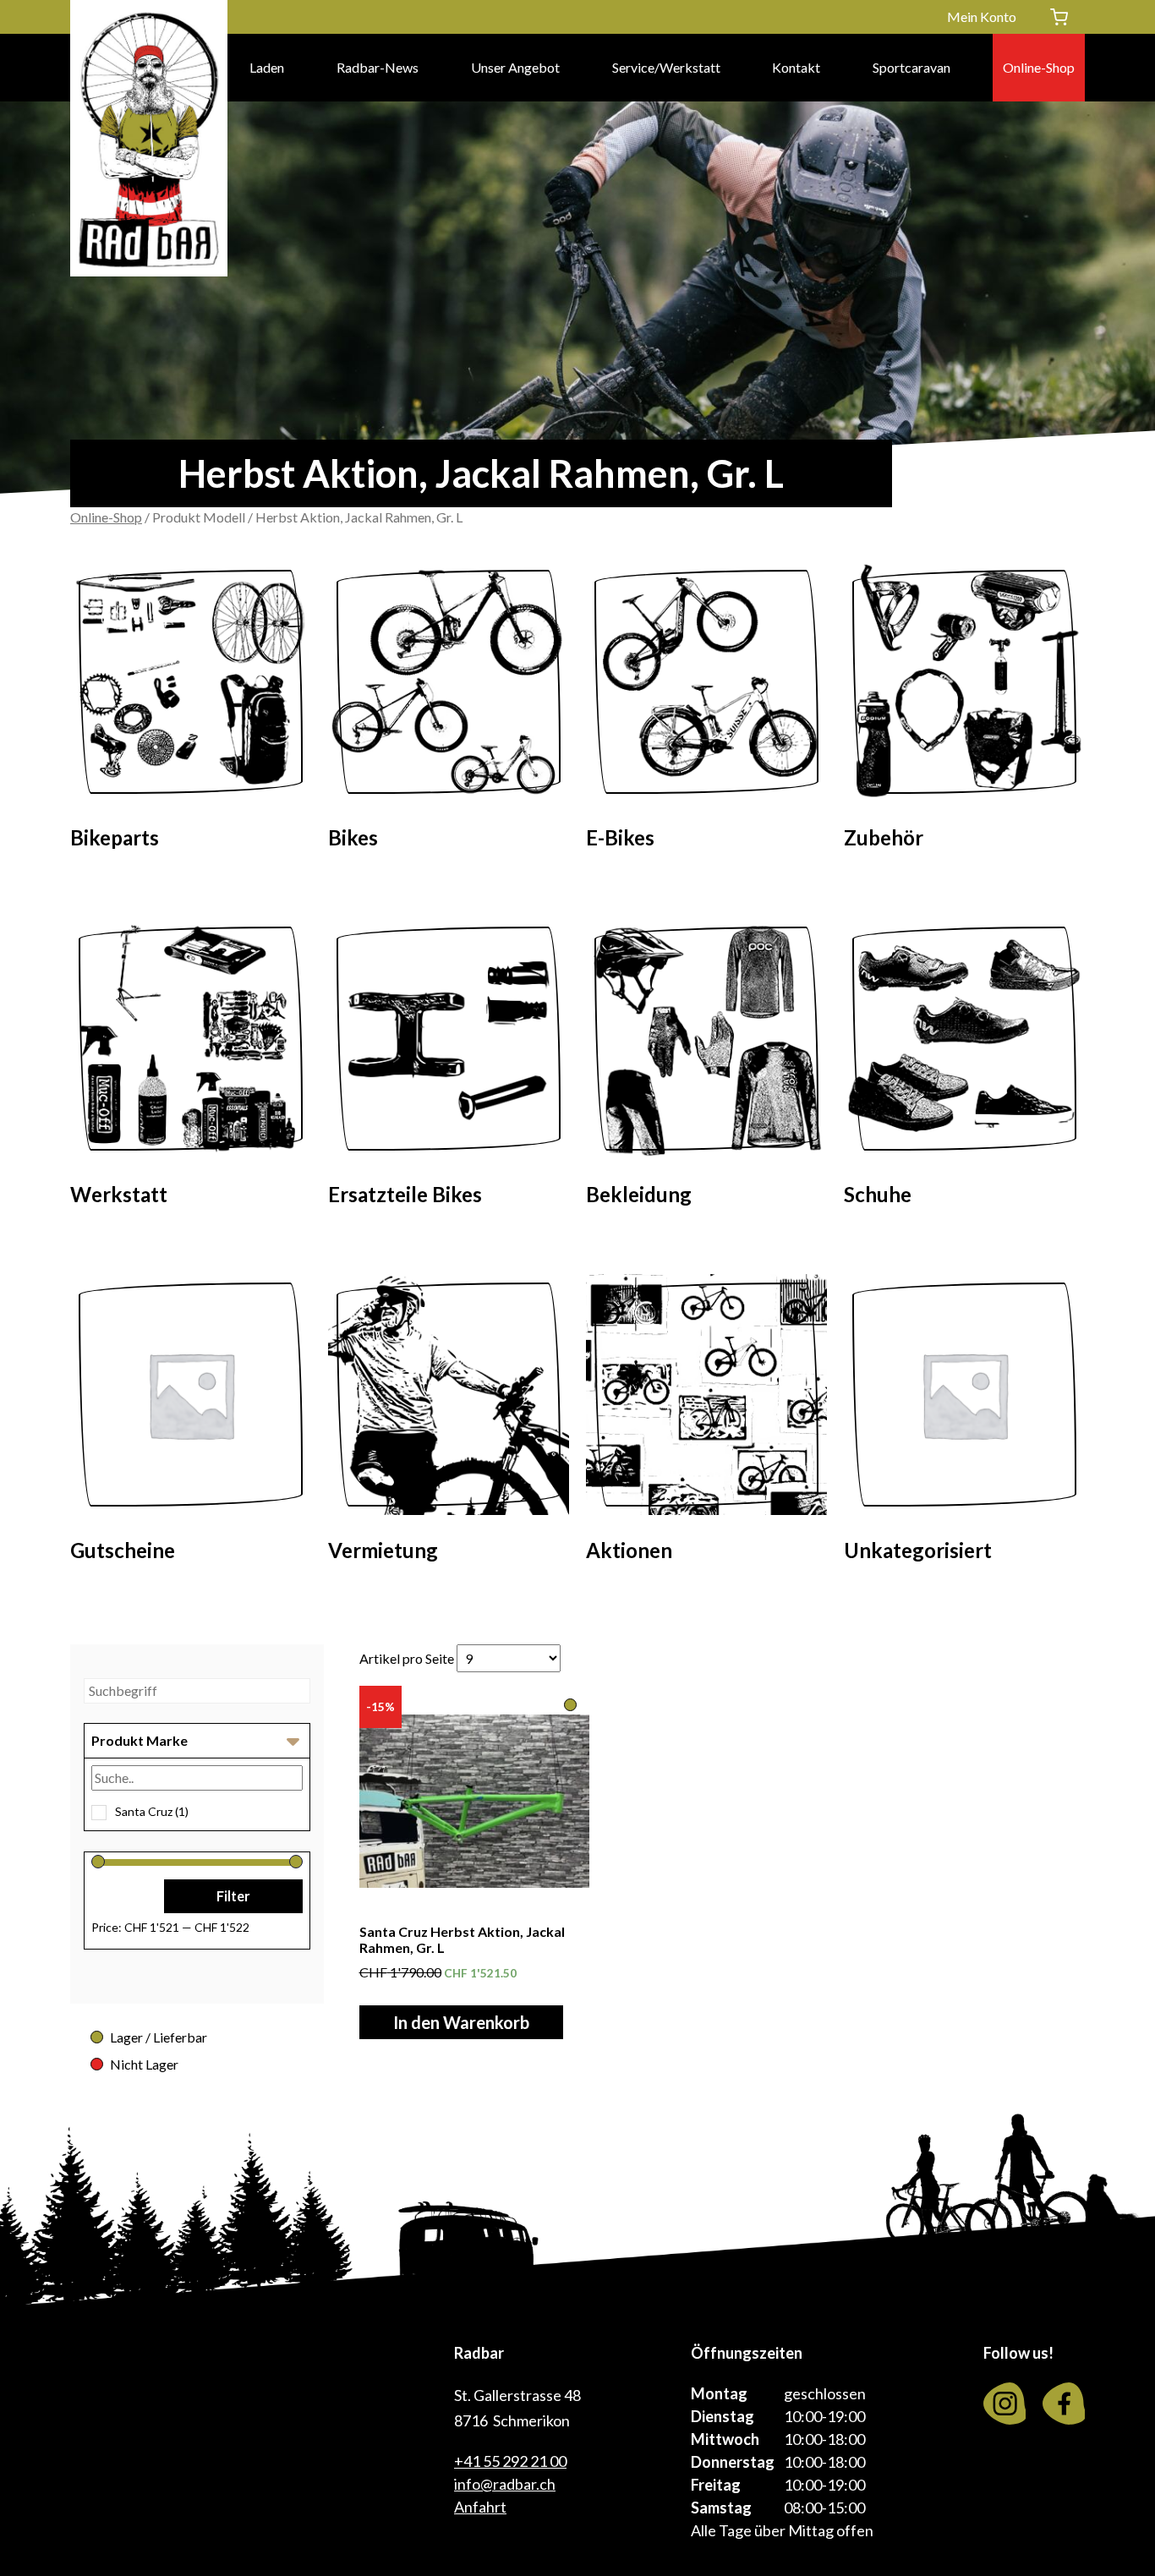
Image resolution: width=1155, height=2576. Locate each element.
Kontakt (796, 67)
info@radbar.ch (505, 2484)
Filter (233, 1896)
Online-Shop (1039, 67)
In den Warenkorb (461, 2022)
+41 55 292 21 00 (510, 2461)
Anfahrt (480, 2507)
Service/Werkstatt (666, 67)
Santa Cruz (152, 1811)
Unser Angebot (515, 67)
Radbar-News (378, 67)
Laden (267, 67)
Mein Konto (982, 16)
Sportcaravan (911, 67)
